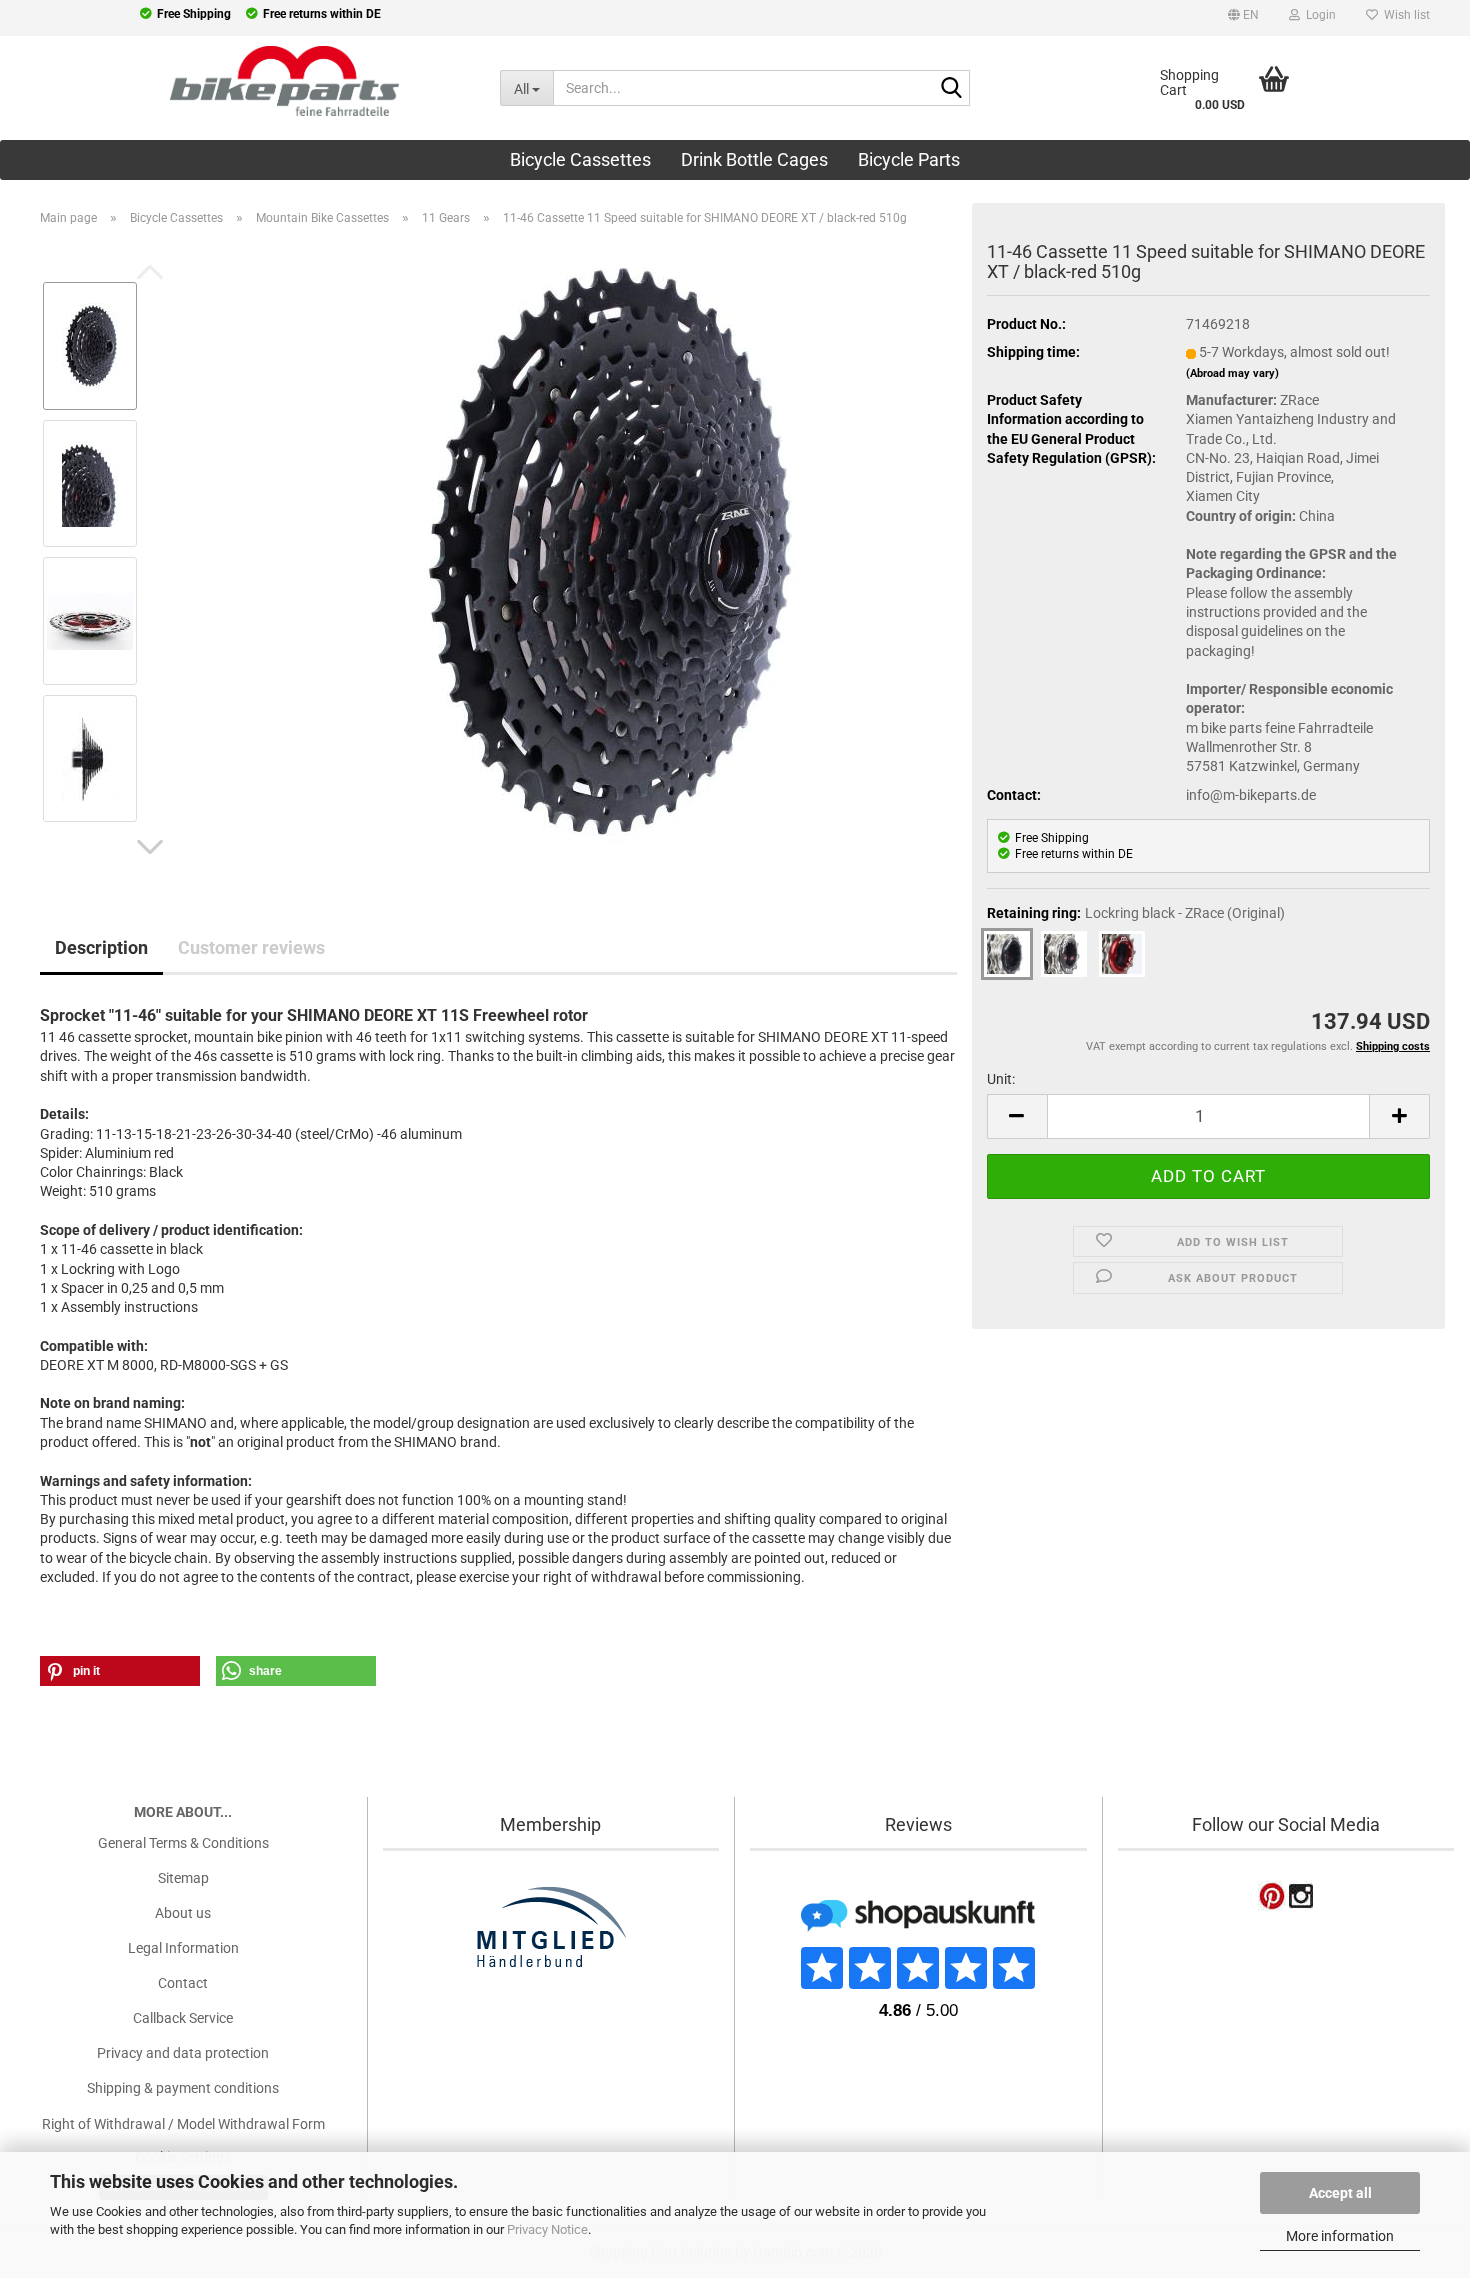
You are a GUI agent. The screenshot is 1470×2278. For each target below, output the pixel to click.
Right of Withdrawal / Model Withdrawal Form (183, 2124)
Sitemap (183, 1878)
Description (101, 947)
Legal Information (183, 1948)
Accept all (1340, 2193)
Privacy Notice (547, 2229)
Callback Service (183, 2018)
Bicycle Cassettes (580, 159)
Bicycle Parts (909, 159)
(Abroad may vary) (1232, 373)
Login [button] (1318, 15)
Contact (183, 1983)
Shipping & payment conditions (183, 2088)
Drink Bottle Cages (754, 159)
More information (1340, 2236)
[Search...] (951, 89)
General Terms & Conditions (183, 1843)
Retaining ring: (1136, 913)
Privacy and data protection (183, 2053)
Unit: (1001, 1079)
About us (183, 1913)
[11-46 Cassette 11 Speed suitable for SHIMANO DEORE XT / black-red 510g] (606, 551)
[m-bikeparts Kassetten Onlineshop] (235, 81)
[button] (1243, 18)
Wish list (1404, 15)
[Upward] (55, 2138)
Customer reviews (251, 947)
